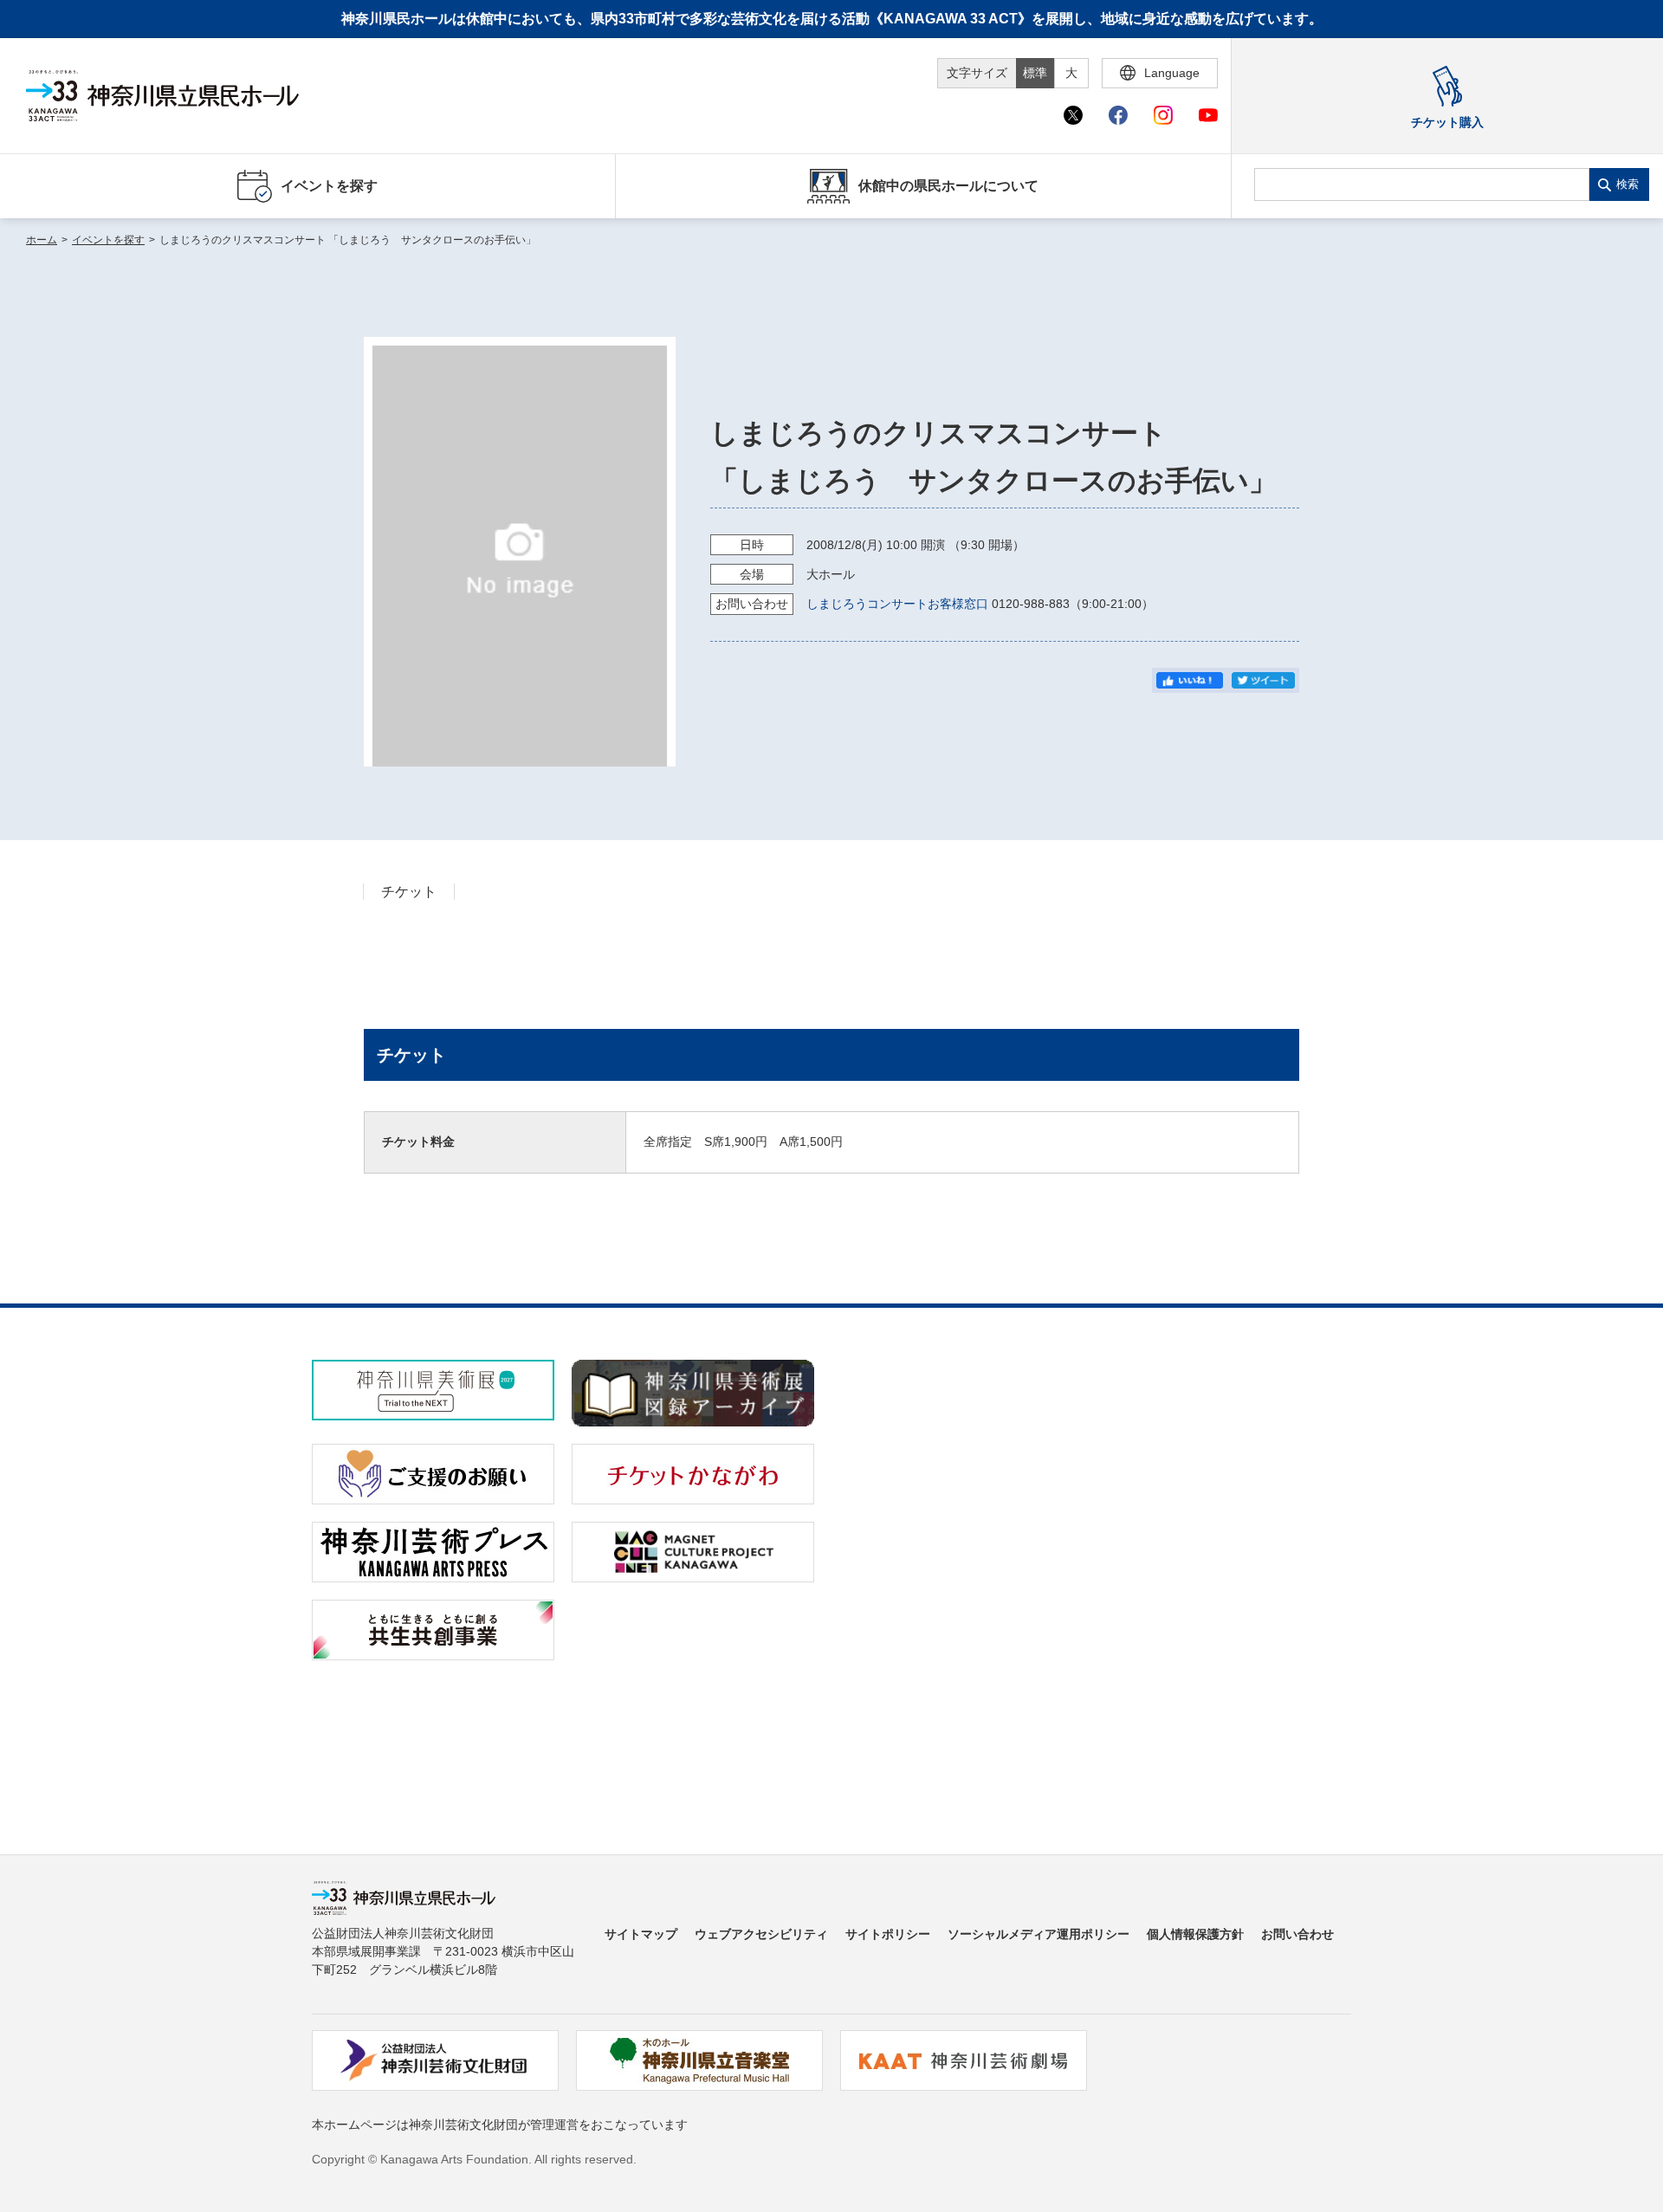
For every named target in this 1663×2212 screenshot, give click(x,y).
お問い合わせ (1297, 1934)
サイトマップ (641, 1934)
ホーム (42, 240)
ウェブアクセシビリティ (761, 1934)
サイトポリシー (888, 1934)
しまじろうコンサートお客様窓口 (897, 604)
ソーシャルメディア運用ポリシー (1039, 1934)
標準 (1035, 73)
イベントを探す (108, 240)
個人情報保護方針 (1195, 1934)
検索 (1627, 184)
